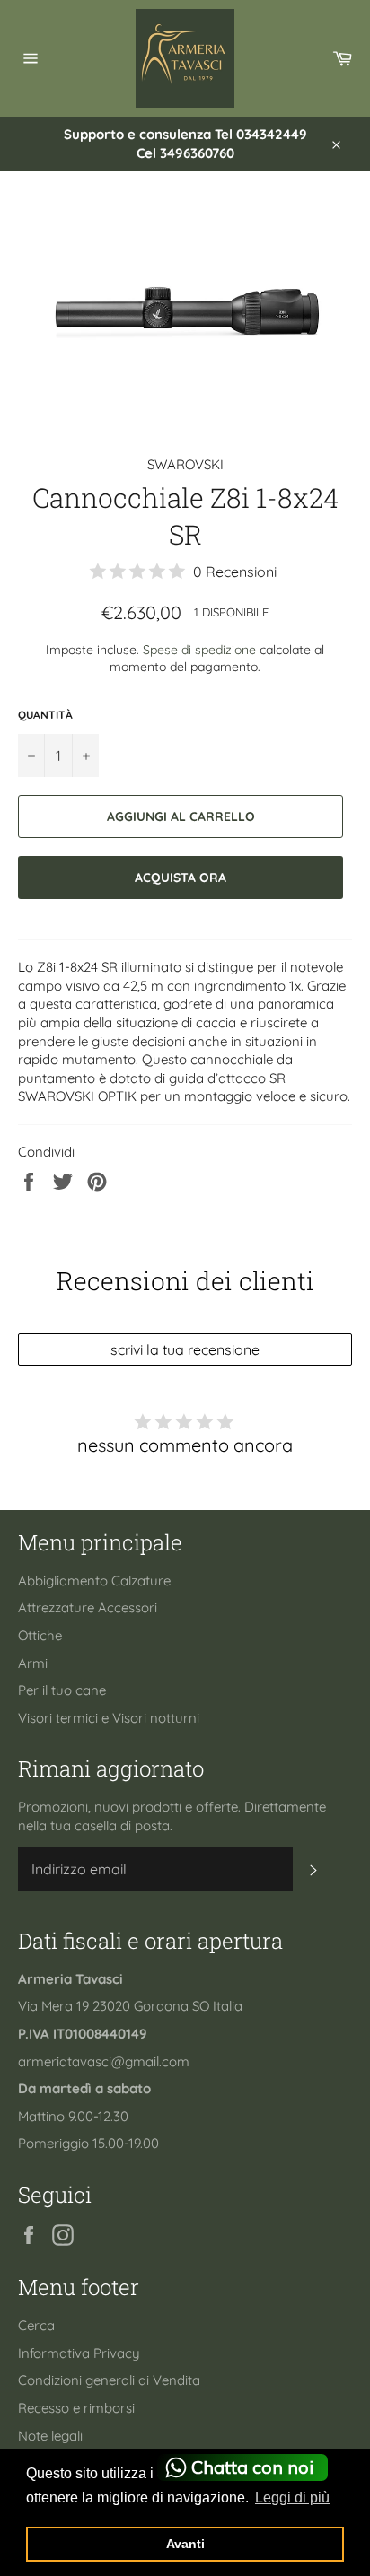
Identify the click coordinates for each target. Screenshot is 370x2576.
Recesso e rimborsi (76, 2408)
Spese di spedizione (199, 649)
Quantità (45, 715)
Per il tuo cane (62, 1690)
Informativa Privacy (79, 2353)
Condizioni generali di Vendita (109, 2380)
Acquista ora (181, 877)
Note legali (50, 2436)
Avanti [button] (185, 2544)
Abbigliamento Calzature (94, 1581)
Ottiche (40, 1635)
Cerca (36, 2325)
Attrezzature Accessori (88, 1607)
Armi (33, 1663)
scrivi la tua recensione (185, 1349)
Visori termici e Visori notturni (109, 1718)
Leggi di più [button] (292, 2497)
